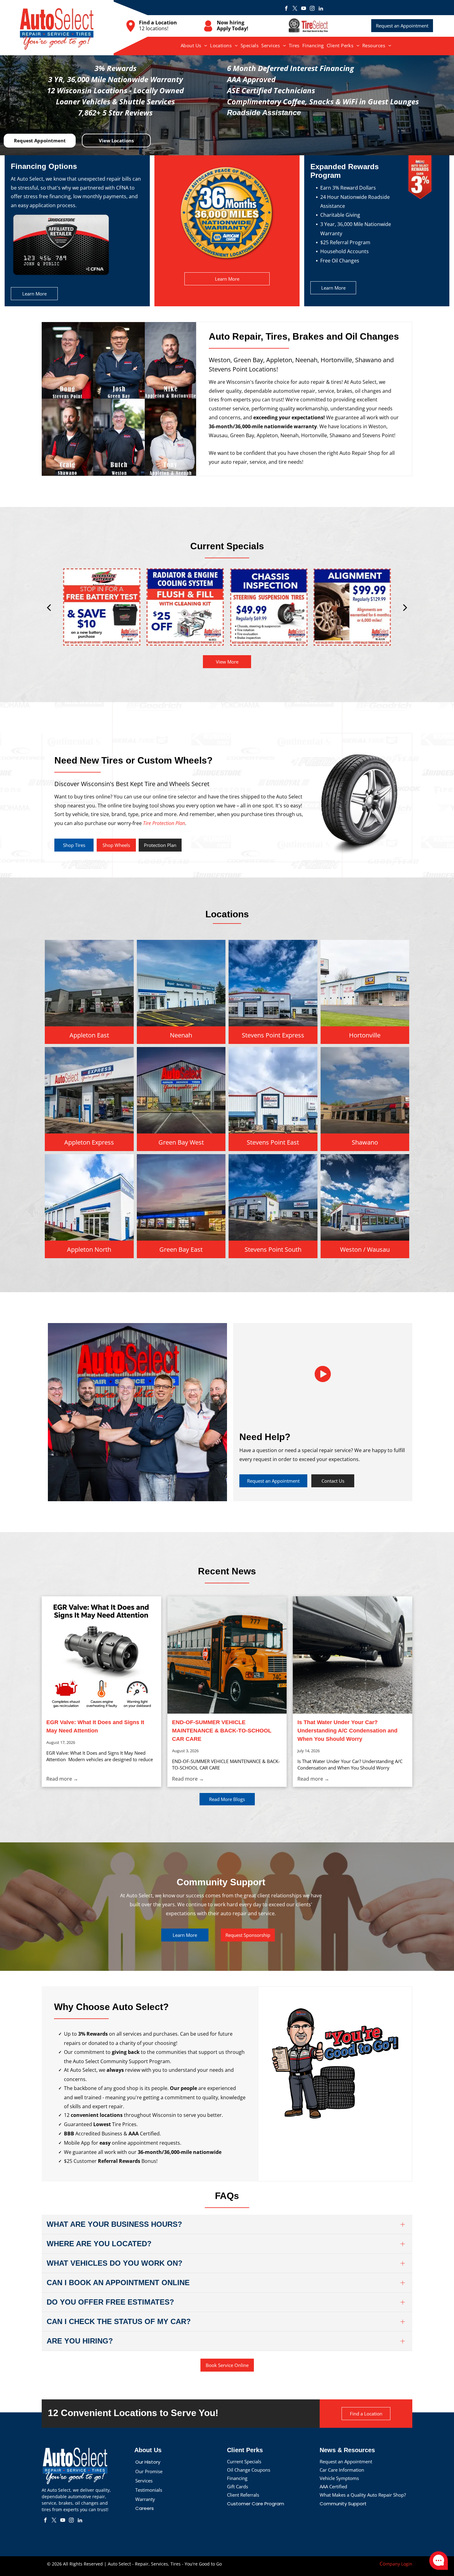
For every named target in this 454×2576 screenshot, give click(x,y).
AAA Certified (333, 2486)
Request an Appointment (346, 2461)
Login (407, 2564)
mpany (393, 2564)
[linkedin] (321, 9)
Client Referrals (243, 2495)
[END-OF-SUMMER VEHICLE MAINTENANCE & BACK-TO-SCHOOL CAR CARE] (227, 1655)
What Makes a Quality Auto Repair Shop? (363, 2495)
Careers (145, 2508)
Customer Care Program (256, 2504)
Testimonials (149, 2490)
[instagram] (312, 9)
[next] (405, 607)
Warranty (145, 2499)
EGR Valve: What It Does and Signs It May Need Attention (95, 1726)
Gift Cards (238, 2486)
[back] (49, 607)
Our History (148, 2462)
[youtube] (304, 9)
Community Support (343, 2504)
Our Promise (149, 2471)
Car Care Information (342, 2470)
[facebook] (286, 9)
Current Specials (244, 2461)
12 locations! (154, 28)
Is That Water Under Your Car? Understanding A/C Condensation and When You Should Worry (347, 1731)
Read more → (62, 1779)
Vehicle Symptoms (339, 2478)
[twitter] (295, 9)
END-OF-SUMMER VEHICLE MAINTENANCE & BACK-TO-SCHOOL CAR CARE (222, 1731)
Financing (237, 2478)
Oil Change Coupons (249, 2470)
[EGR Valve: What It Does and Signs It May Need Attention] (101, 1655)
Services (144, 2481)
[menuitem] (194, 45)
